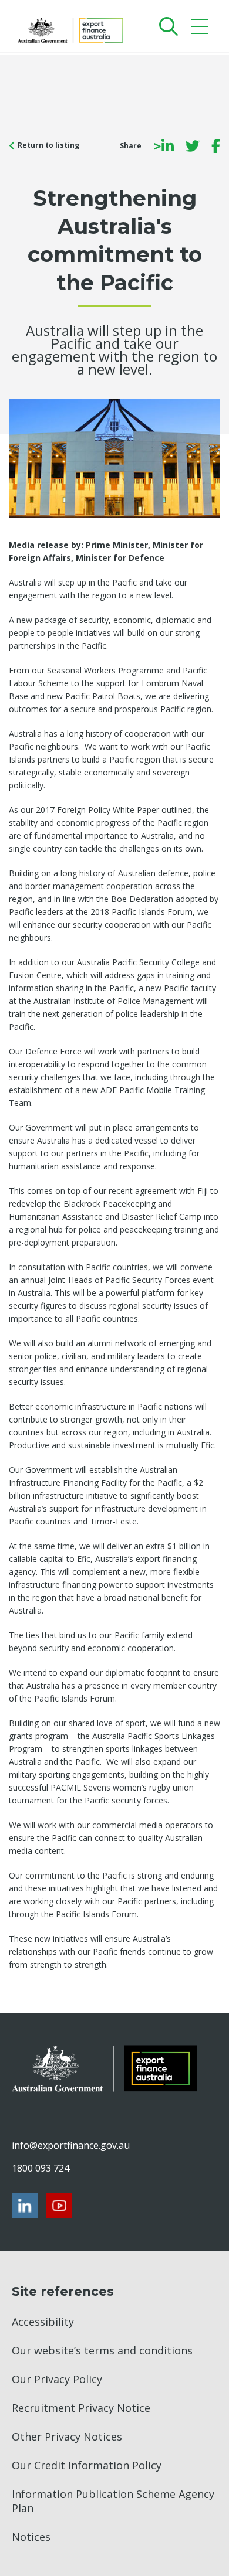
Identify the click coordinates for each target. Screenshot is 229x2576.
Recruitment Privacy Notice (81, 2408)
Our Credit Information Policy (87, 2465)
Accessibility (43, 2322)
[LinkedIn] (25, 2206)
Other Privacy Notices (67, 2437)
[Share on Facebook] (216, 146)
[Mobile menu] (201, 29)
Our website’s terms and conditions (102, 2350)
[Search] (166, 26)
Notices (31, 2537)
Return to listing (48, 145)
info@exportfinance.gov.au (70, 2145)
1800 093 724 (41, 2168)
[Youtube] (59, 2206)
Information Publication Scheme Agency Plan (113, 2501)
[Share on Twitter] (193, 146)
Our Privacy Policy (57, 2379)
